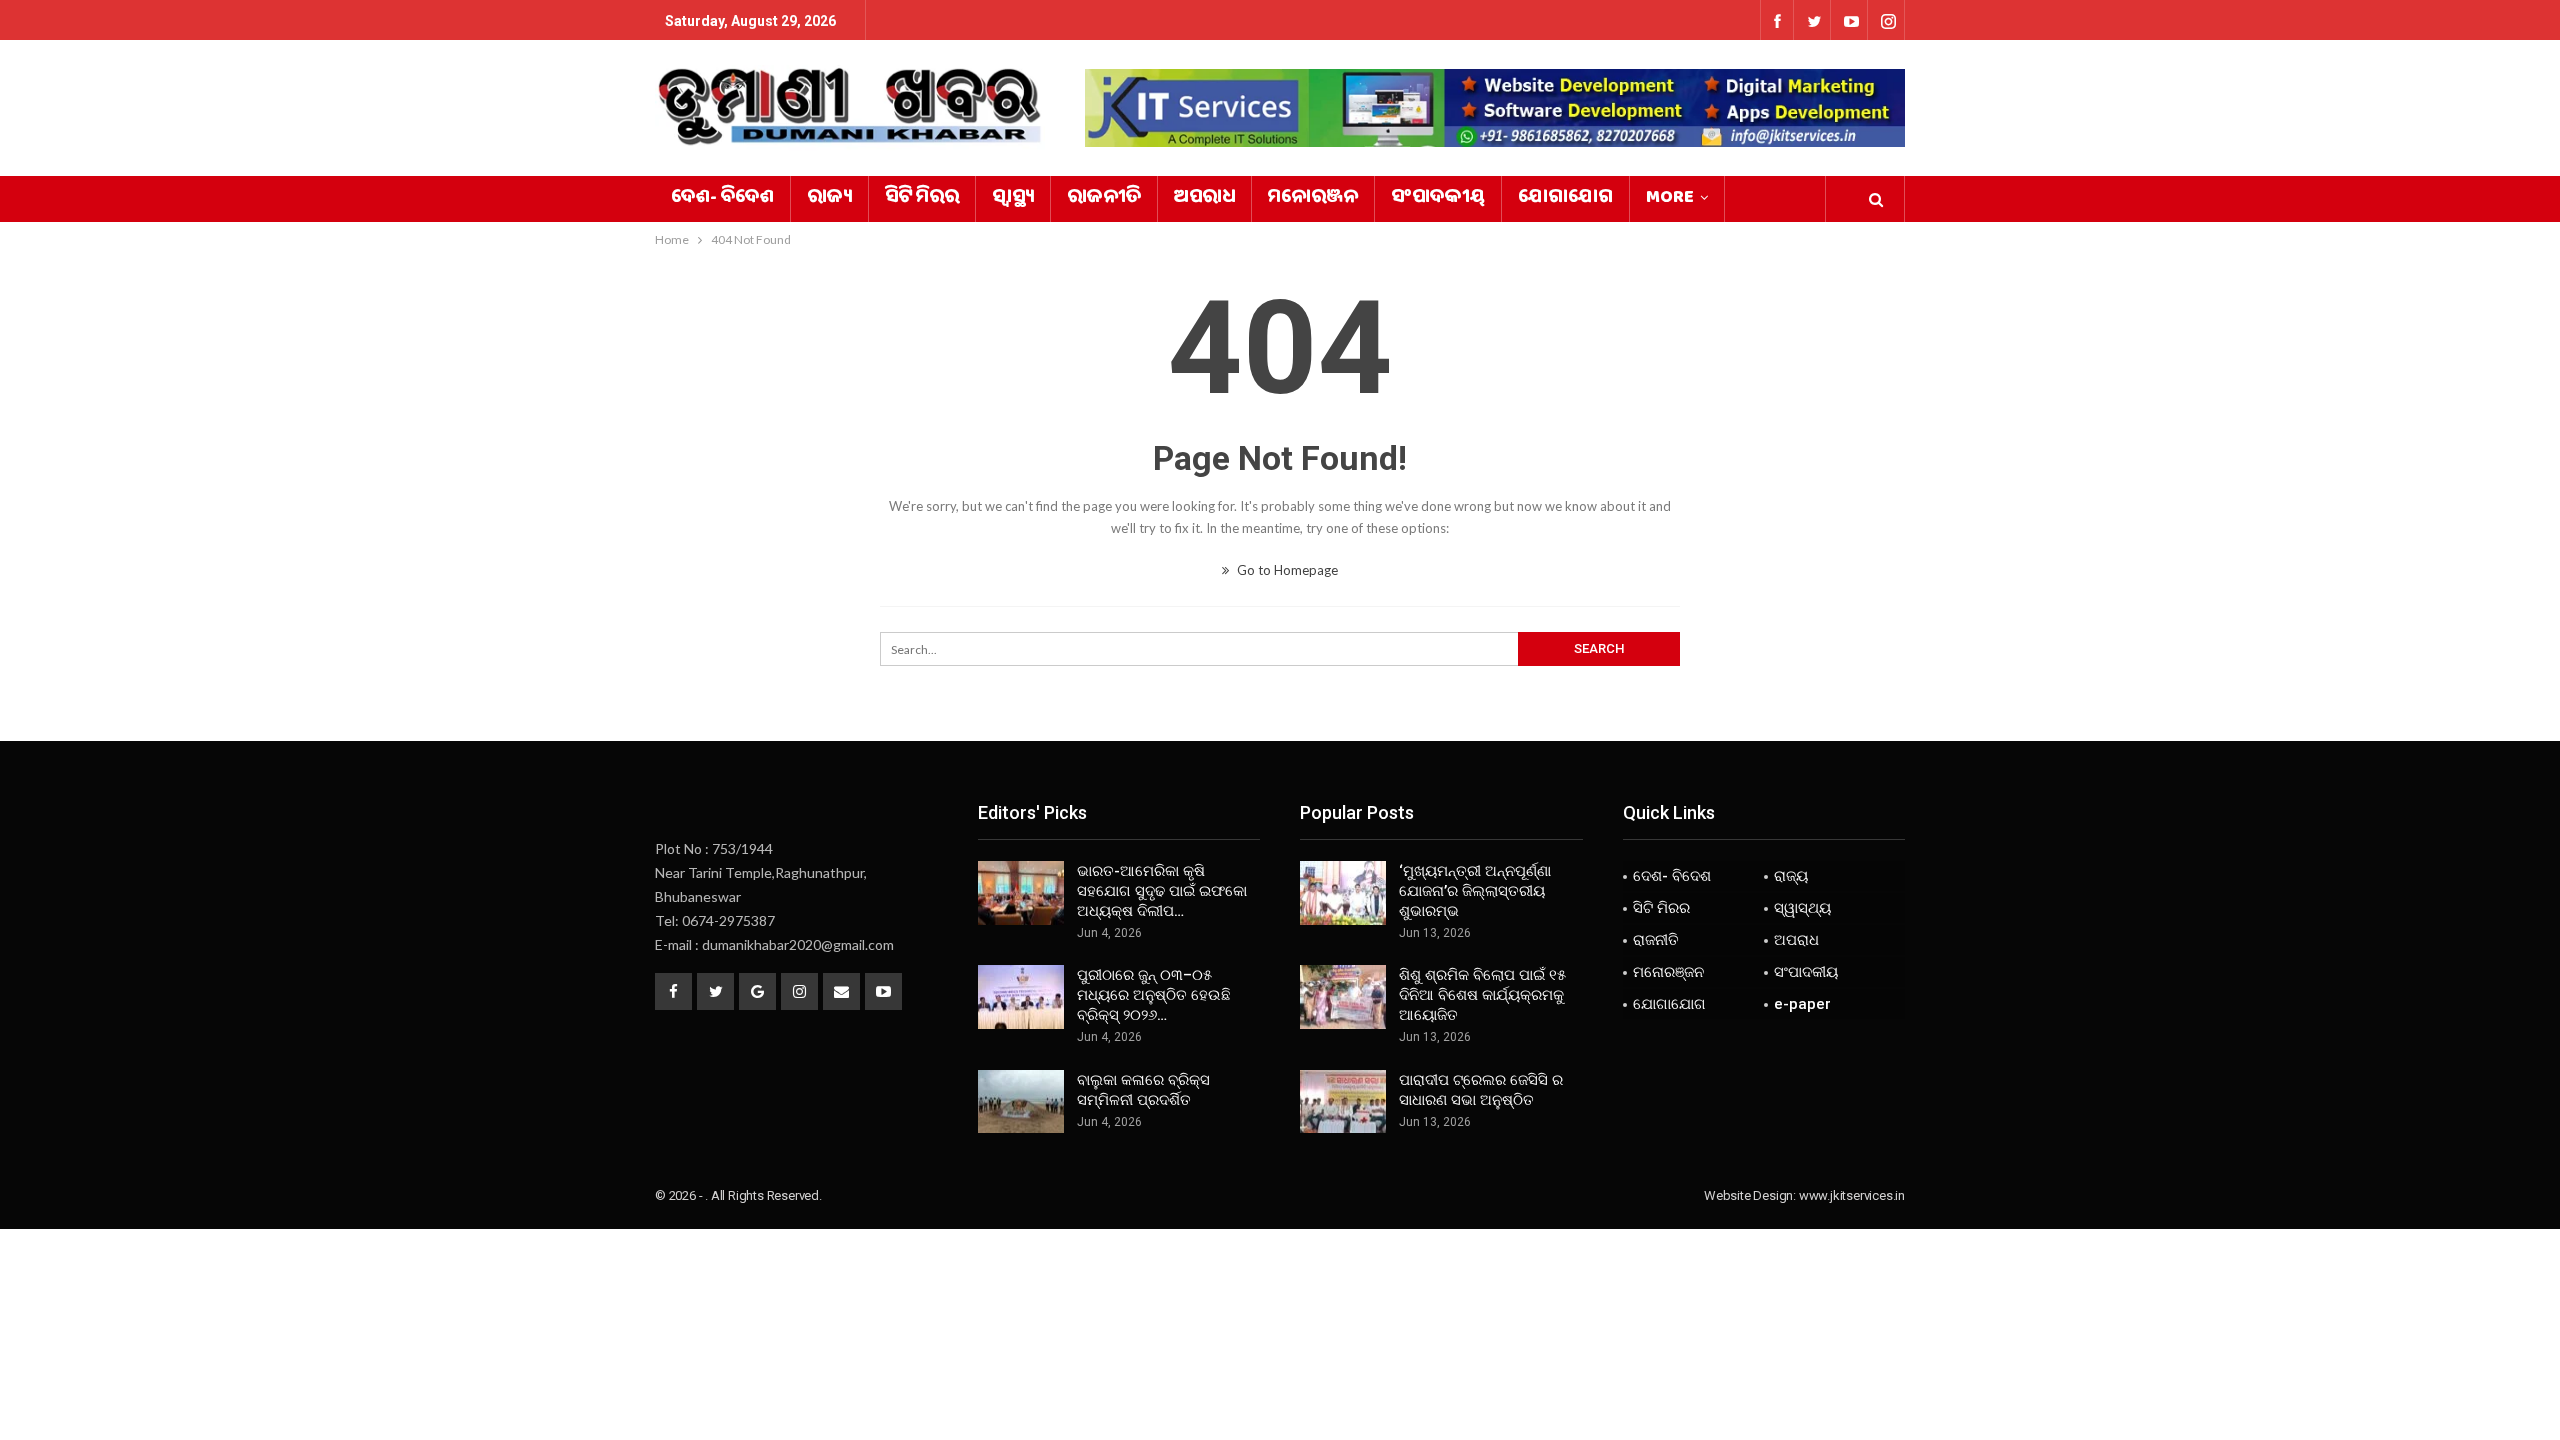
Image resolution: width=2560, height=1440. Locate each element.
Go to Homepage (1286, 570)
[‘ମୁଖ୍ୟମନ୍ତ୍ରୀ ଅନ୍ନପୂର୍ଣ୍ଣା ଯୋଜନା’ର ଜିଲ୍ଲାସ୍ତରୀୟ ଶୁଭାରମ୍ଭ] (1343, 893)
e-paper (1802, 1004)
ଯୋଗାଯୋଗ (1565, 199)
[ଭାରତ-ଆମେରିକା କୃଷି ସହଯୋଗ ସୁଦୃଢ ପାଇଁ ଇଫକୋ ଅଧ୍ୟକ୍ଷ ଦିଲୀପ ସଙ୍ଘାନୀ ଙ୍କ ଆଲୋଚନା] (1021, 893)
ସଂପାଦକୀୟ (1438, 199)
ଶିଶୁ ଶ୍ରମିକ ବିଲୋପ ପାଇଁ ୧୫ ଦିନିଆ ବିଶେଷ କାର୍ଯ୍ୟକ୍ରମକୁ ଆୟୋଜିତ (1482, 995)
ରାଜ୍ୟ (829, 199)
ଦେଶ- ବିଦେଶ (722, 199)
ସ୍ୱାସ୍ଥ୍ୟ (1013, 199)
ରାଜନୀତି (1104, 199)
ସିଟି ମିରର (922, 199)
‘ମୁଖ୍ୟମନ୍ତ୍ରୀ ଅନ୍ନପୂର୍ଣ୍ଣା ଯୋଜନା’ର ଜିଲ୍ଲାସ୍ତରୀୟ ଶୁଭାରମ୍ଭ (1475, 891)
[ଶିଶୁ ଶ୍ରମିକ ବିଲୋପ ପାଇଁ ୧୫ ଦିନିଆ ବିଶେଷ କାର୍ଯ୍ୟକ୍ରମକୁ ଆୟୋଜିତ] (1343, 997)
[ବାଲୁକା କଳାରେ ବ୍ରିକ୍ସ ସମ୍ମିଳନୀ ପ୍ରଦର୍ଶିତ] (1021, 1102)
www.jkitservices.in (1852, 1195)
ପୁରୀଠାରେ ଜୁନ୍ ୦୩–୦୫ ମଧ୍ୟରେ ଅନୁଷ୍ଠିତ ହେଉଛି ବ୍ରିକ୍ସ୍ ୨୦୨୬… (1154, 995)
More (1670, 199)
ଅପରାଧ (1204, 199)
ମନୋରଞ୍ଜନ (1313, 199)
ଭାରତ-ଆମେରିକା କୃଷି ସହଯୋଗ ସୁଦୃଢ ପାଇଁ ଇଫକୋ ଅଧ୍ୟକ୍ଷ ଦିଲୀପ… (1162, 891)
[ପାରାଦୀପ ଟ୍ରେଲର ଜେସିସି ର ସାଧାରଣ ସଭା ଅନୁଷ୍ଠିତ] (1343, 1102)
